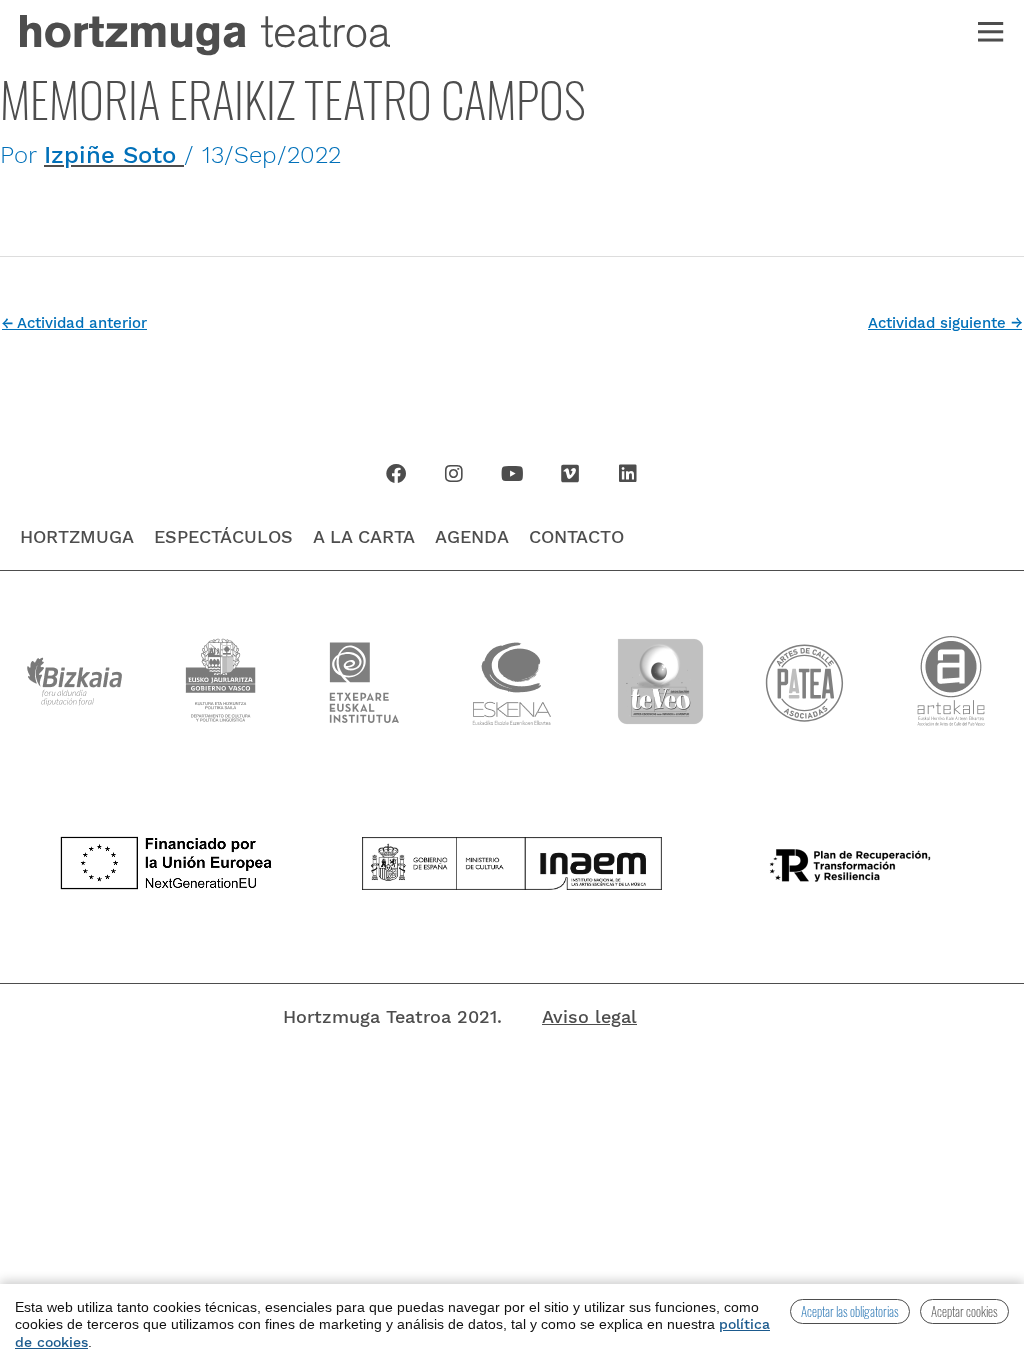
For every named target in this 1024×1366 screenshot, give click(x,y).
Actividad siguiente (945, 323)
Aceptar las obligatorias (850, 1311)
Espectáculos (223, 536)
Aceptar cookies (964, 1311)
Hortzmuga (77, 536)
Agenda (472, 536)
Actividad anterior (74, 323)
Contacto (576, 536)
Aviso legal (589, 1016)
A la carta (364, 536)
